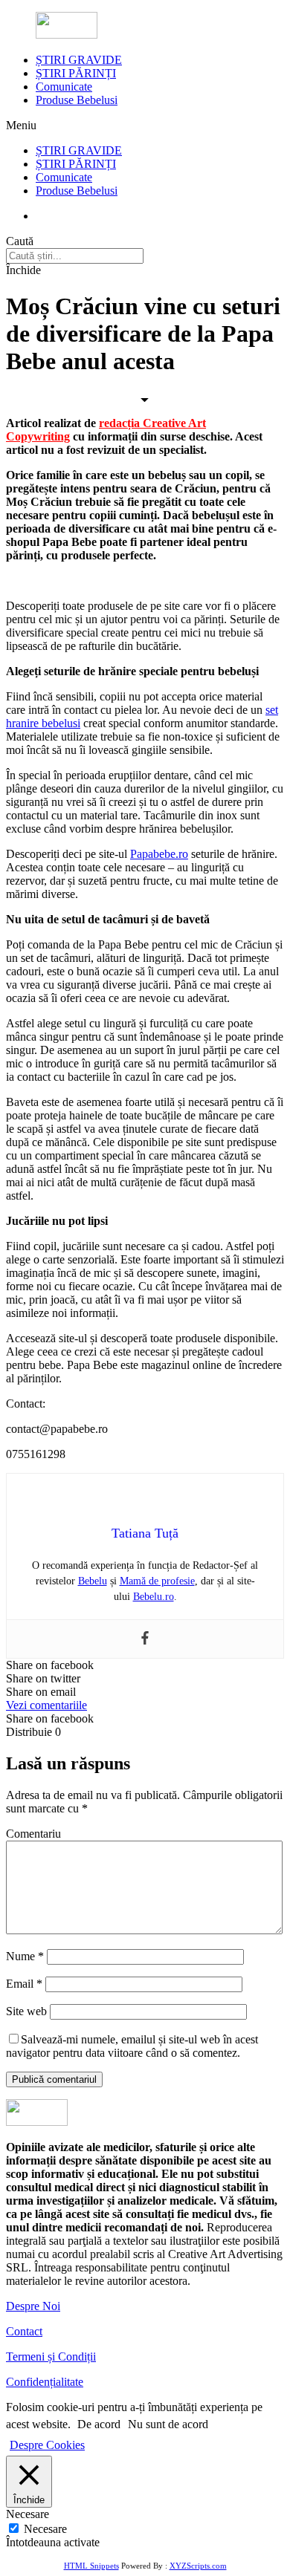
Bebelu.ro (154, 1597)
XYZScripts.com (198, 2566)
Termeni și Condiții (51, 2357)
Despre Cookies (47, 2445)
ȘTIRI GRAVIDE (79, 60)
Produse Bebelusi (77, 100)
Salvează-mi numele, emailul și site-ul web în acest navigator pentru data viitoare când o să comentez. (132, 2046)
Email (24, 1984)
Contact (24, 2331)
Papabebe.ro (159, 854)
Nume (25, 1956)
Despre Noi (33, 2306)
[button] (46, 1705)
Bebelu (93, 1581)
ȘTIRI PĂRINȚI (76, 73)
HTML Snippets (91, 2566)
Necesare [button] (28, 2514)
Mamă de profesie (157, 1581)
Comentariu (33, 1834)
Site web (26, 2011)
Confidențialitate (45, 2382)
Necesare (45, 2529)
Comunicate (64, 87)
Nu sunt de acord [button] (168, 2424)
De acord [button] (99, 2424)
